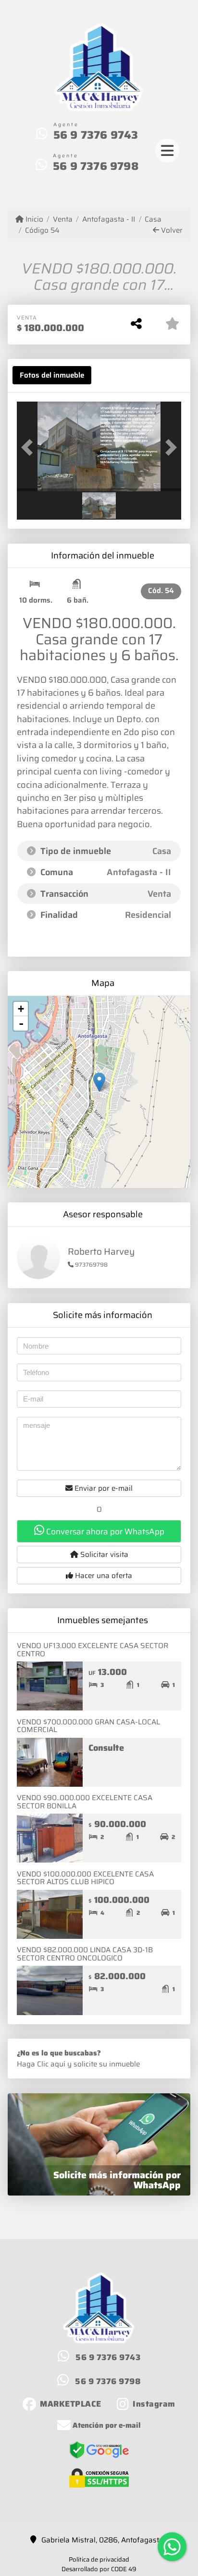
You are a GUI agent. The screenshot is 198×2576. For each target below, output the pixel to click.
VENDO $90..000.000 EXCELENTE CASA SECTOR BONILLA (85, 1802)
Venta (63, 220)
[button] (29, 448)
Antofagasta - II (109, 220)
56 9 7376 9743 (96, 135)
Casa (153, 220)
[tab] (52, 375)
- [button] (21, 1023)
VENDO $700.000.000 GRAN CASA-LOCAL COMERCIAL (88, 1726)
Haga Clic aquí (41, 2064)
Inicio (33, 220)
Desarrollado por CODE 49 (99, 2569)
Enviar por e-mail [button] (103, 1488)
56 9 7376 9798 (96, 166)
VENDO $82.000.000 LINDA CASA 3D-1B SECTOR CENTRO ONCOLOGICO (85, 1954)
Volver (171, 231)
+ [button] (21, 1009)
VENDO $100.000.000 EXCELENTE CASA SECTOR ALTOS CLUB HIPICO (85, 1878)
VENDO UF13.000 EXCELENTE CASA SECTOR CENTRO (93, 1650)
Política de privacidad (99, 2559)
